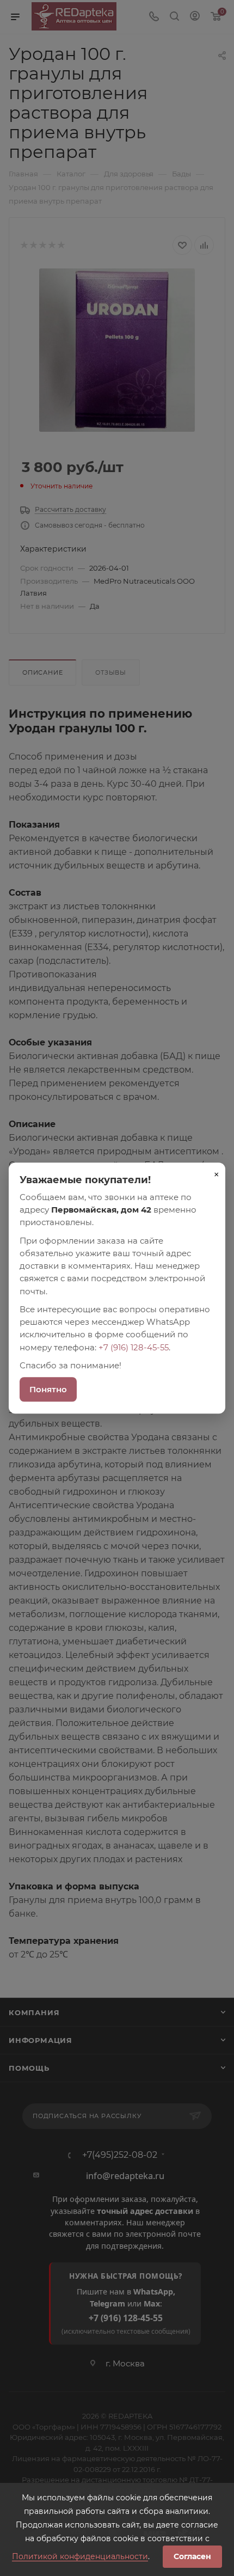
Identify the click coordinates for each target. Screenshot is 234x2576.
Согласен (192, 2556)
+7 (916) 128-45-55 (134, 1347)
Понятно (48, 1389)
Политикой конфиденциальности (80, 2556)
